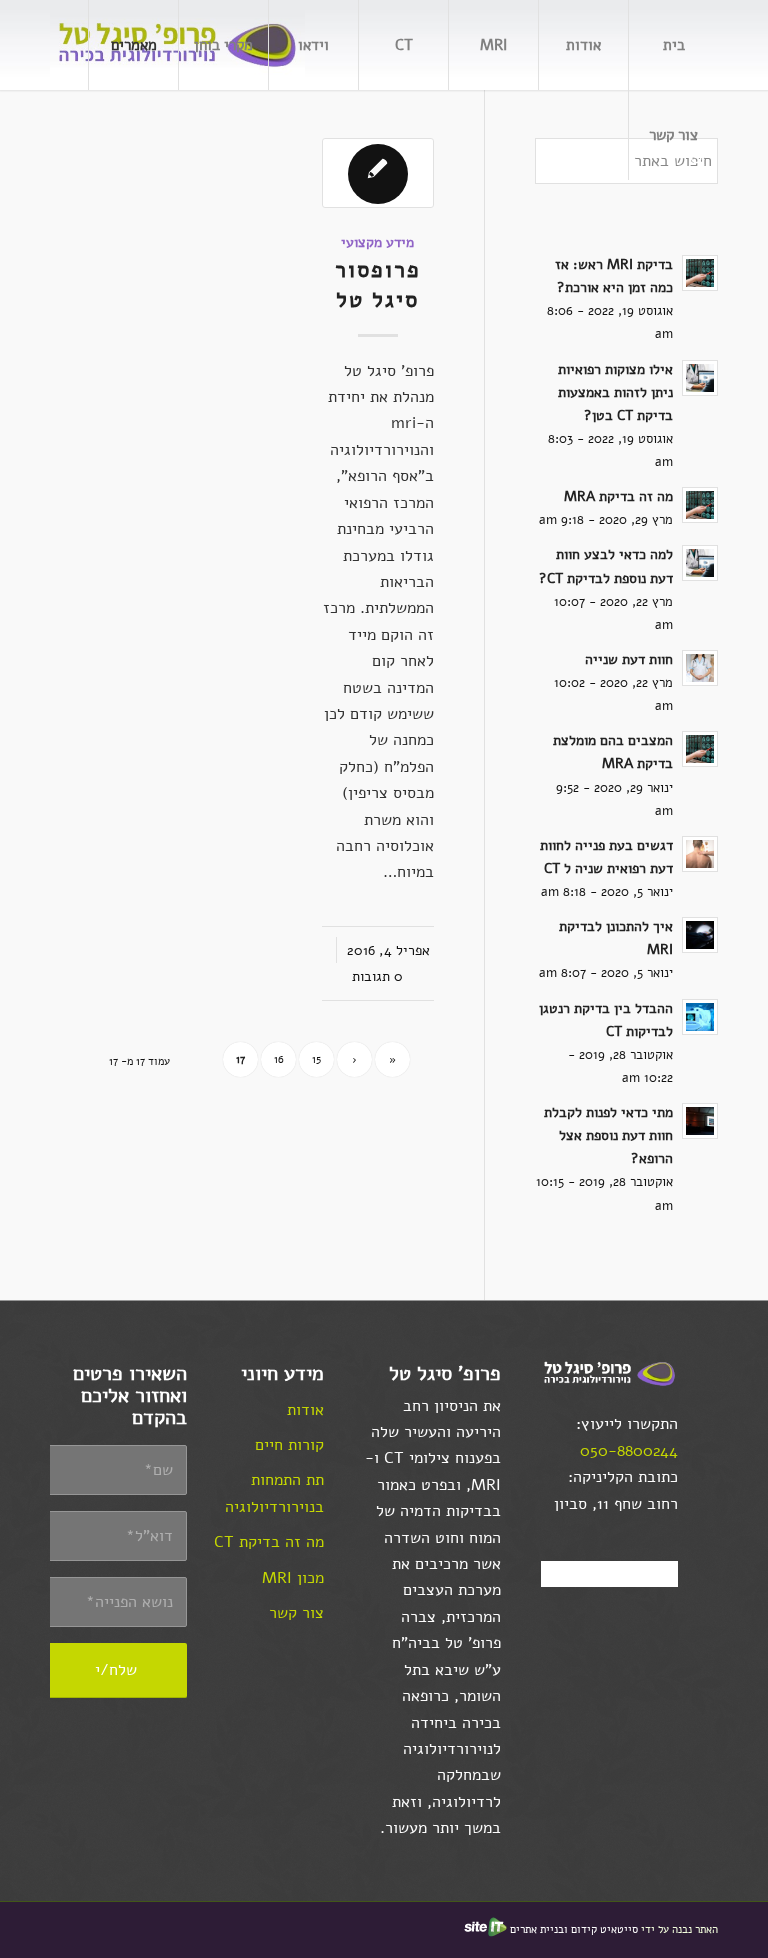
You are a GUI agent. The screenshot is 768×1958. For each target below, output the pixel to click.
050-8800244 (629, 1451)
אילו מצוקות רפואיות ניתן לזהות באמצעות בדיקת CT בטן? (615, 392)
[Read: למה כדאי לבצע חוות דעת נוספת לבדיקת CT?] (700, 563)
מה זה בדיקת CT (269, 1542)
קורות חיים (289, 1445)
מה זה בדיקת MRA (618, 496)
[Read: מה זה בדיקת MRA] (700, 505)
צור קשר (296, 1613)
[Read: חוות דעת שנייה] (700, 668)
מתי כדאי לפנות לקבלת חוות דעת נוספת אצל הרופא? (608, 1135)
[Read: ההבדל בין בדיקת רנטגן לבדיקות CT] (700, 1017)
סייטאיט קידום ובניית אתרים (574, 1929)
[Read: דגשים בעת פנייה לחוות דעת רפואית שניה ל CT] (700, 854)
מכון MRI (293, 1578)
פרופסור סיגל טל (378, 284)
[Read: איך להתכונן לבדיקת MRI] (700, 935)
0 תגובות (377, 976)
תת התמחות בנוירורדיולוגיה (274, 1493)
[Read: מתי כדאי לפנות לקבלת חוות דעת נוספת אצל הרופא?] (700, 1121)
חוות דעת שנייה (629, 659)
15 (316, 1059)
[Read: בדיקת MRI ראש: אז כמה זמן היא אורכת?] (700, 273)
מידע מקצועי (377, 242)
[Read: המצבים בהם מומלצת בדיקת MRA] (700, 749)
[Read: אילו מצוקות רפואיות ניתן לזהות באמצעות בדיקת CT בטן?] (700, 378)
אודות (305, 1410)
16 (279, 1059)
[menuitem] (673, 45)
